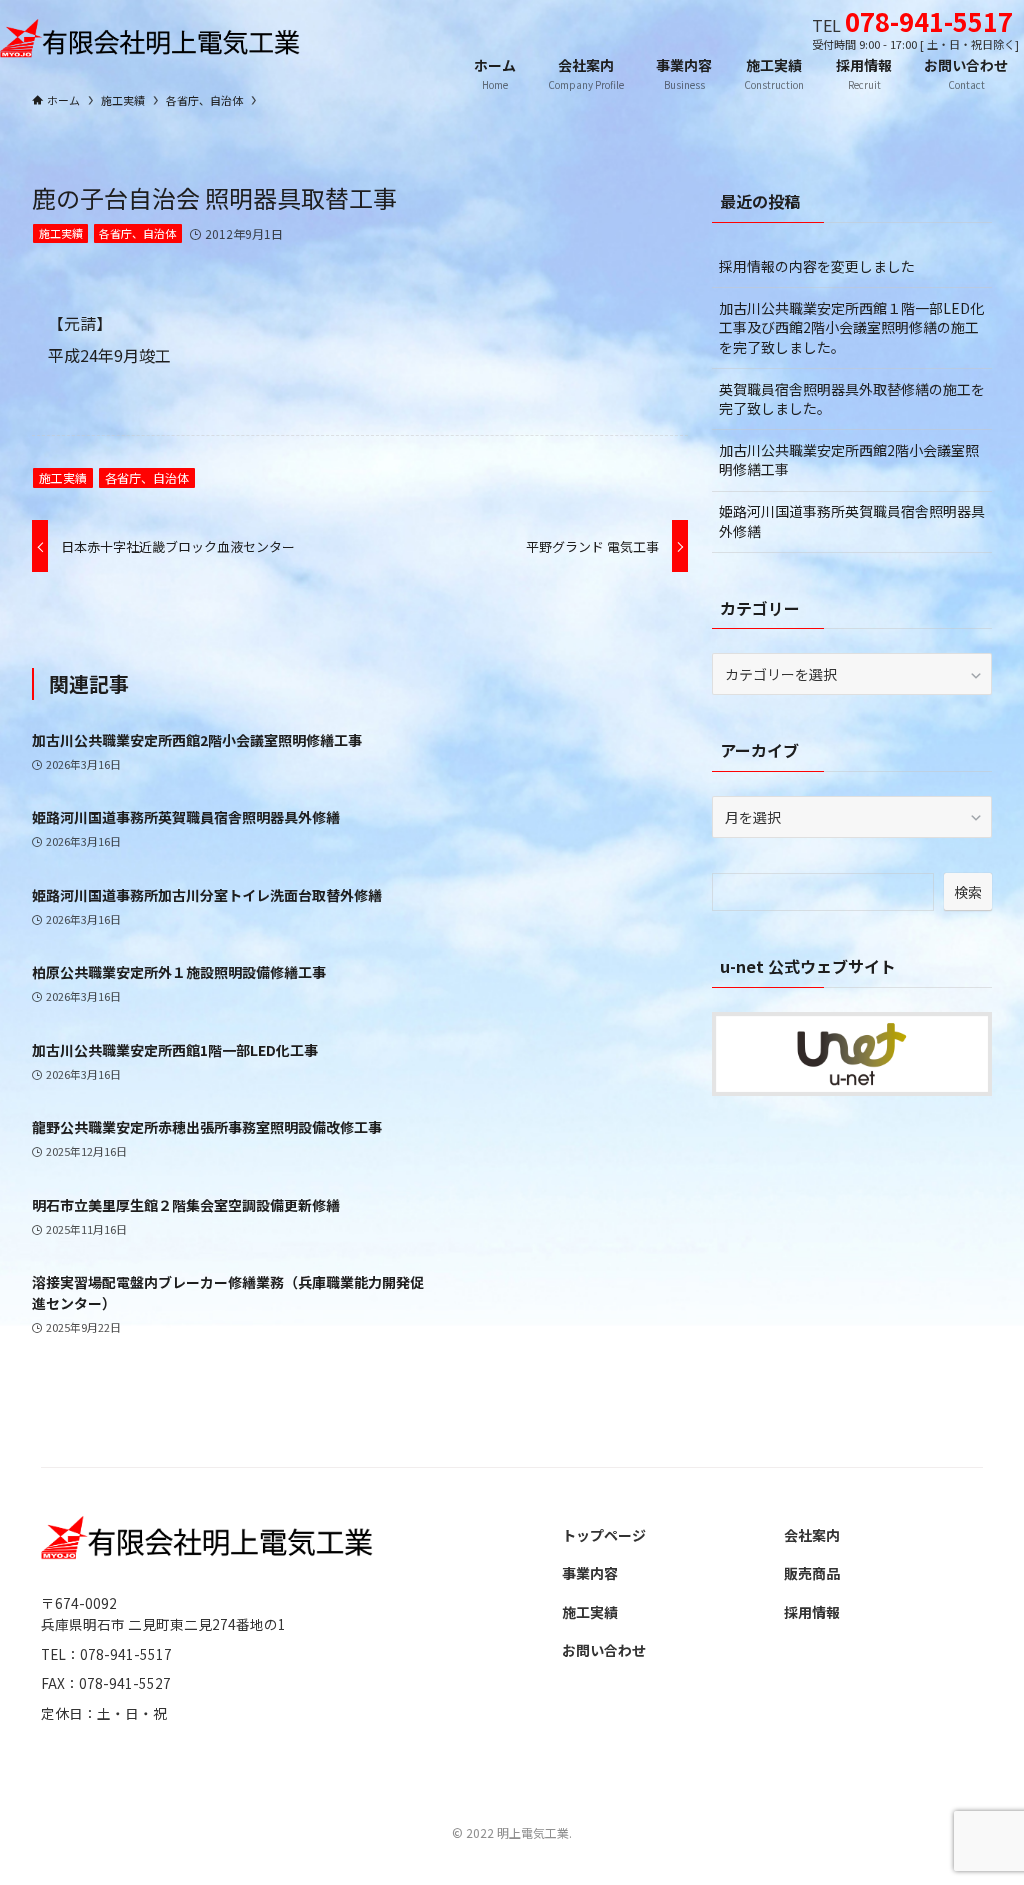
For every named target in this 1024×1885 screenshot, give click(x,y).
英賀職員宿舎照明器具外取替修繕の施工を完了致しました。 (852, 399)
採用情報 (812, 1612)
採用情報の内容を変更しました (817, 266)
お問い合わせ (604, 1650)
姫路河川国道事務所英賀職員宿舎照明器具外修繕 (852, 521)
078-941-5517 (929, 20)
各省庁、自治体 (137, 233)
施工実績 (61, 233)
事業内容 (590, 1573)
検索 (968, 892)
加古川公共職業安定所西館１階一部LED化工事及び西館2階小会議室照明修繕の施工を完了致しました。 (851, 327)
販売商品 (812, 1573)
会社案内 (812, 1535)
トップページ (604, 1535)
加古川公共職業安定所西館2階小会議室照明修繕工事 (849, 460)
